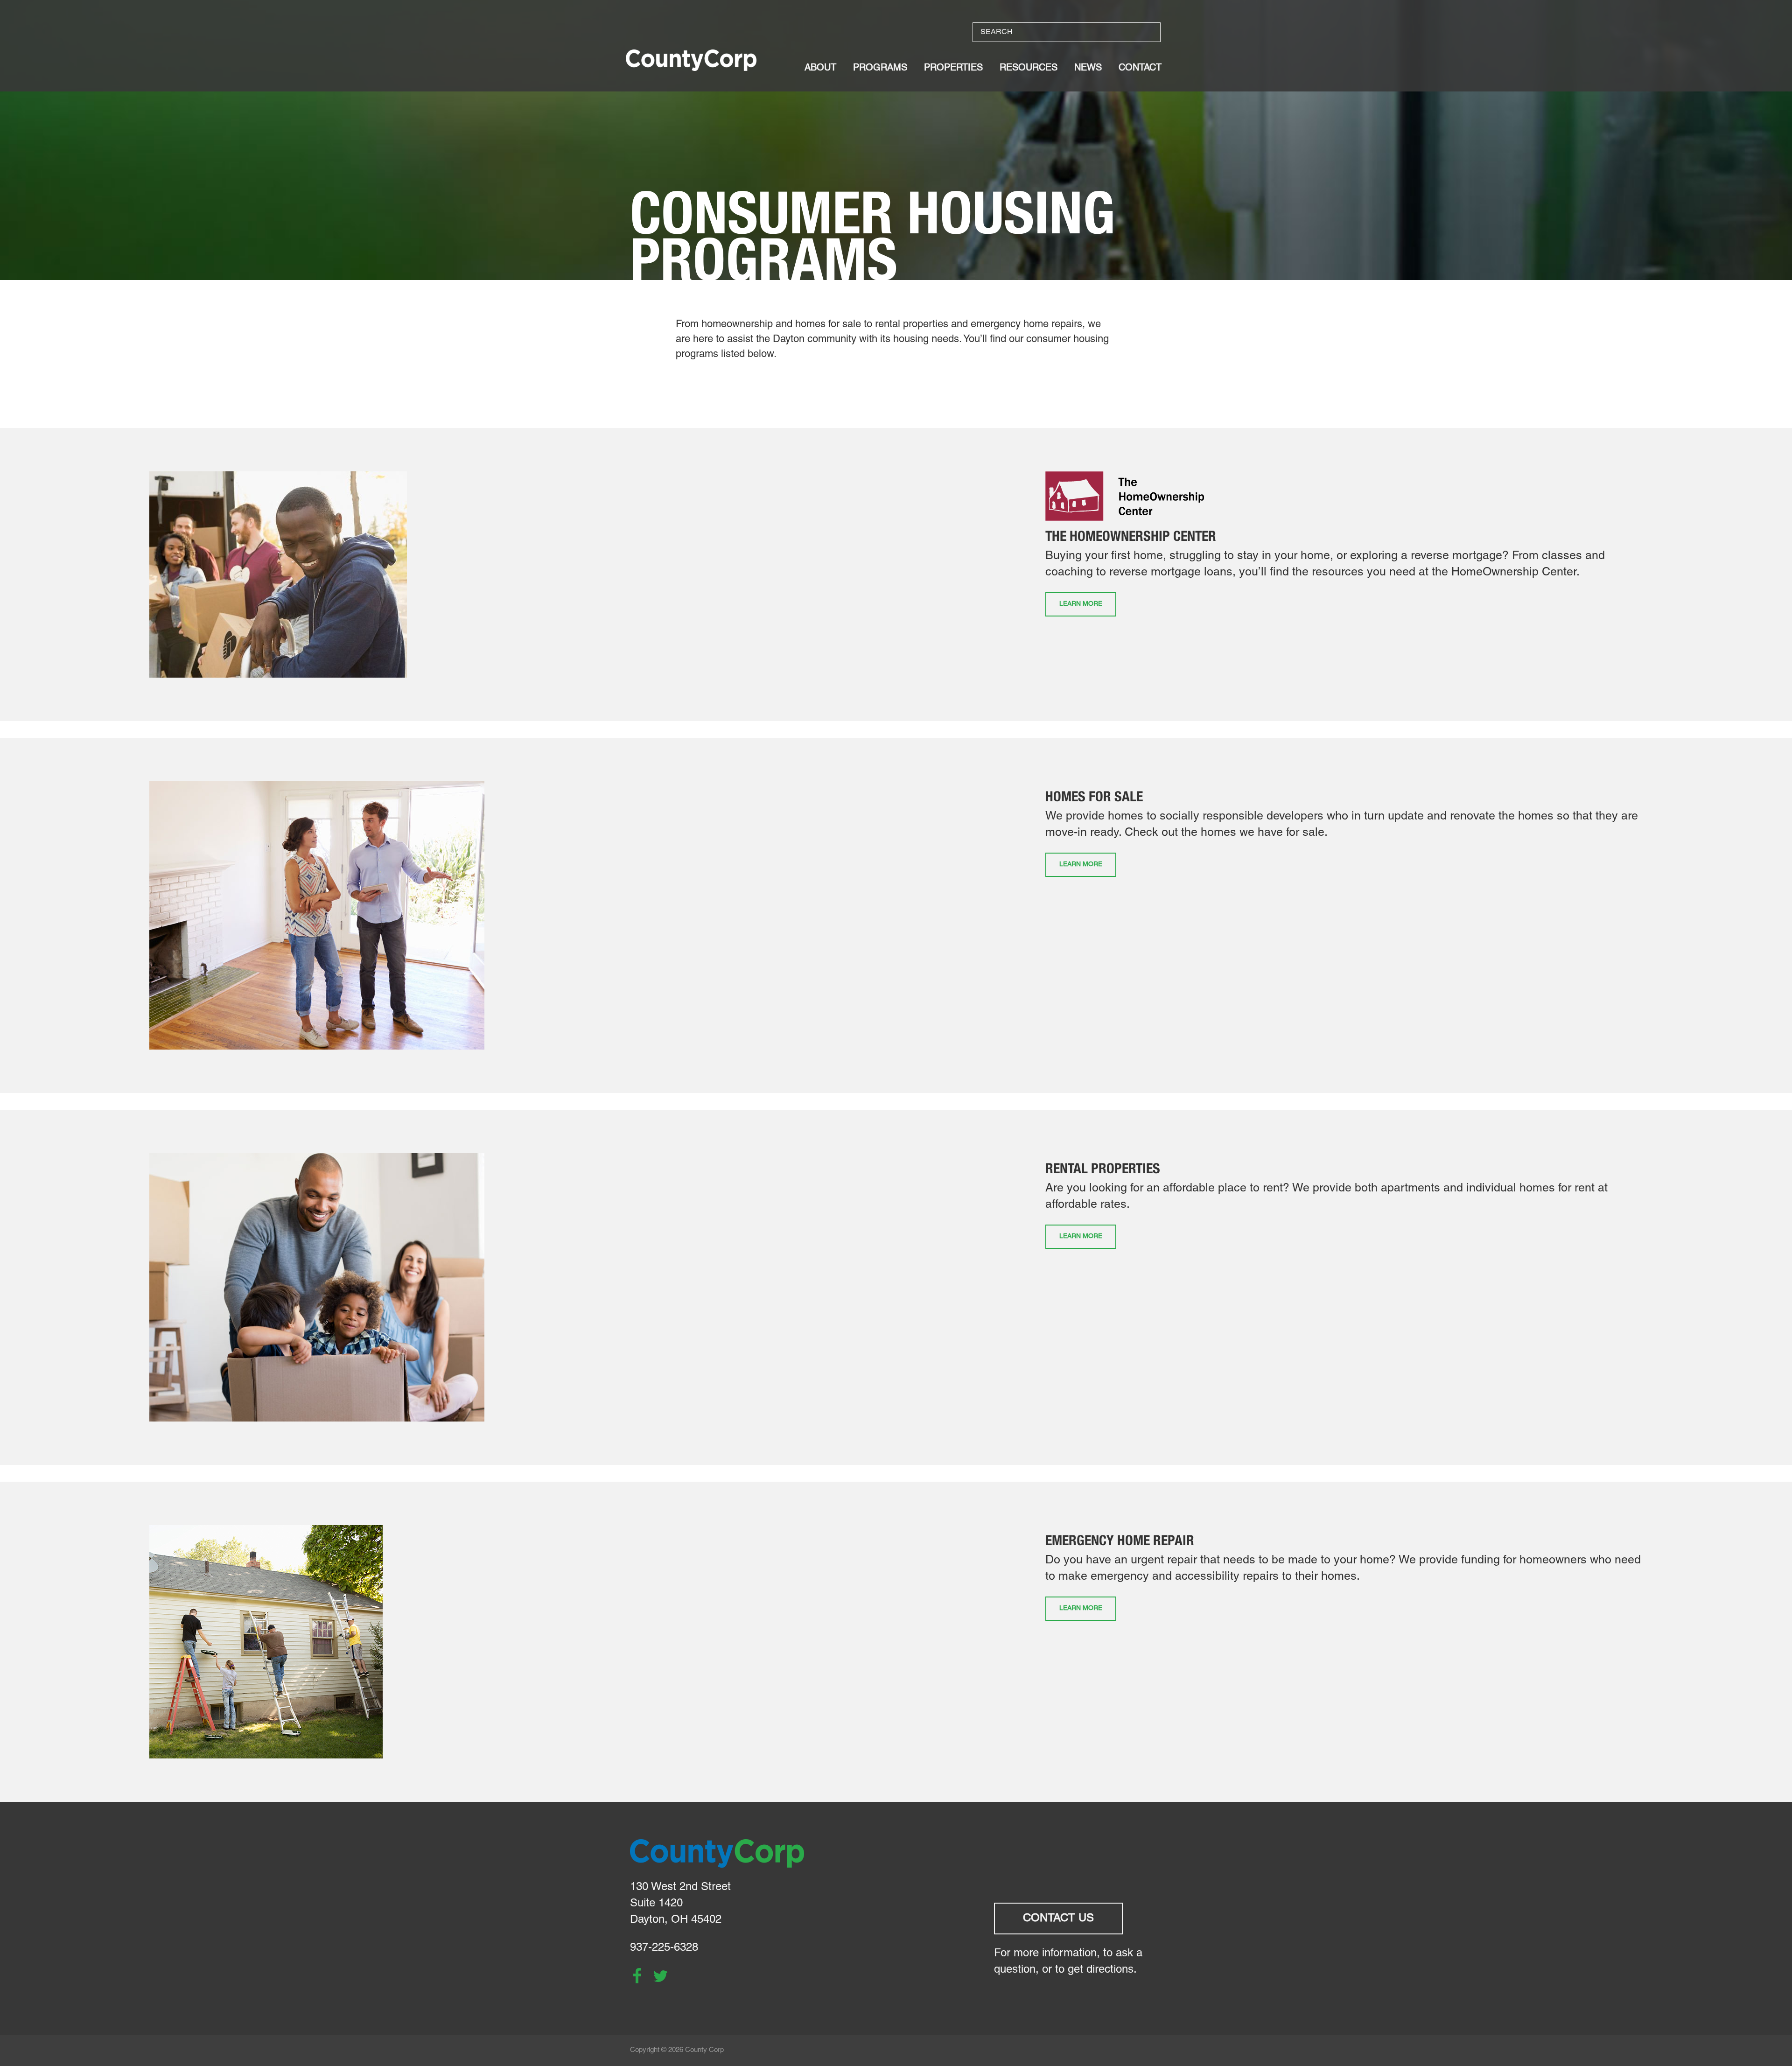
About (820, 68)
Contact (1140, 68)
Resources (1029, 68)
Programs (880, 68)
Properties (953, 68)
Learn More (1081, 604)
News (1088, 68)
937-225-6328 (664, 1948)
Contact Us (1058, 1919)
